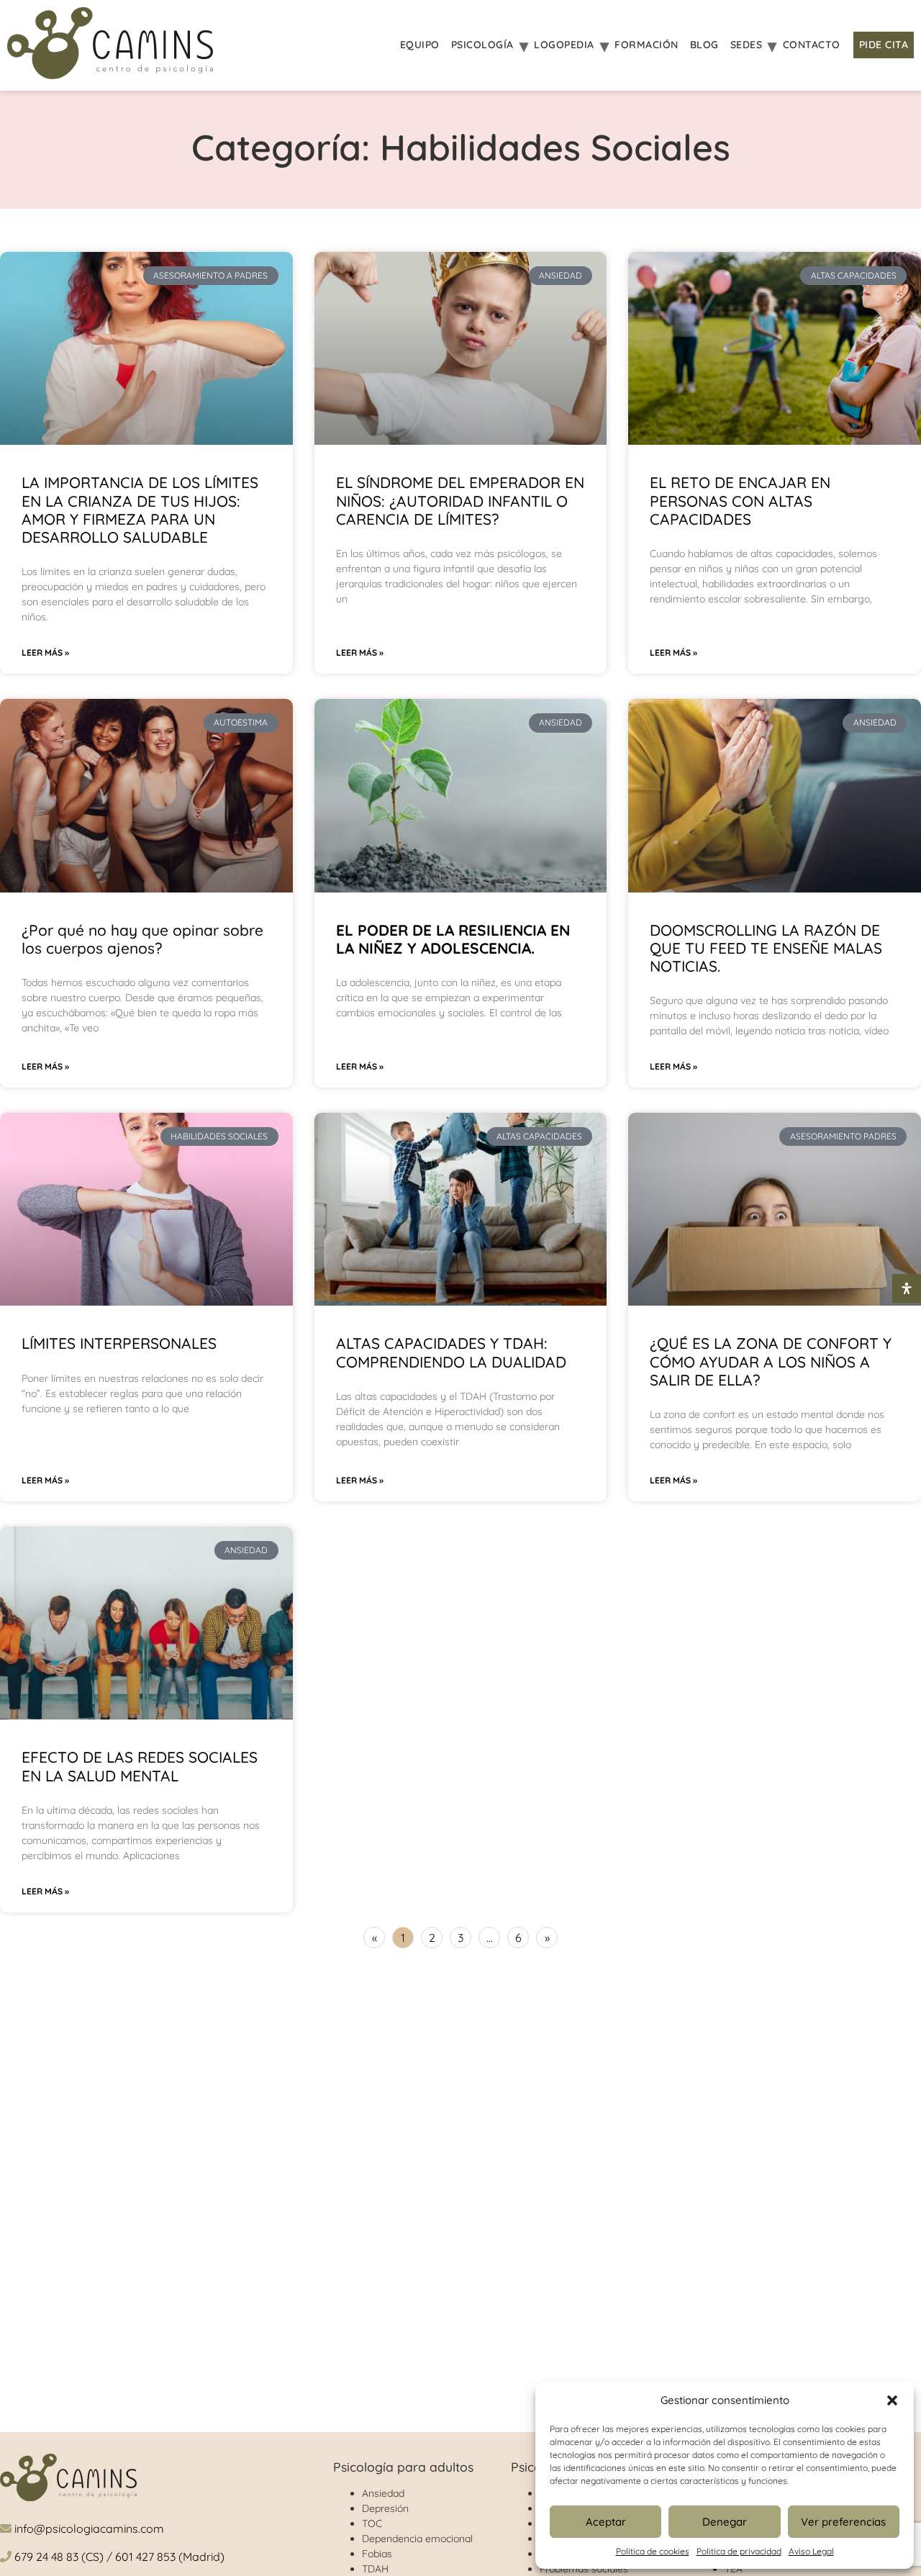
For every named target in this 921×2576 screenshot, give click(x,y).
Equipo (420, 45)
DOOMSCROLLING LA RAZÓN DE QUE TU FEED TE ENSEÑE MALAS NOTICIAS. (766, 948)
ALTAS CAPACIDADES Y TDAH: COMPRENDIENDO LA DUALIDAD (451, 1352)
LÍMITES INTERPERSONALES (119, 1343)
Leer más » (45, 652)
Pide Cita (884, 45)
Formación (646, 45)
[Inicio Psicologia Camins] (110, 45)
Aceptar (606, 2522)
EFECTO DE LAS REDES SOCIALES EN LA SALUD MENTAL (140, 1766)
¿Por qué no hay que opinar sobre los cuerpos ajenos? (142, 939)
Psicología (482, 45)
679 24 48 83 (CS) (59, 2557)
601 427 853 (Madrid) (170, 2557)
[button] (892, 2400)
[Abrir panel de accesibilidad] (907, 1288)
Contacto (812, 45)
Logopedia (564, 45)
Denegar (725, 2522)
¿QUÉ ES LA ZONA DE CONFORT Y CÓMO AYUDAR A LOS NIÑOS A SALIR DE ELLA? (771, 1361)
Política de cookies (653, 2551)
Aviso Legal (811, 2551)
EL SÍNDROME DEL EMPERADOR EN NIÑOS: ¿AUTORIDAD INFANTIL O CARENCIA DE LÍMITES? (460, 500)
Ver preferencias (843, 2522)
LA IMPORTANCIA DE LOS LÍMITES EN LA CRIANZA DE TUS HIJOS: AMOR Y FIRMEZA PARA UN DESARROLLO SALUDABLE (140, 510)
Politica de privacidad (739, 2551)
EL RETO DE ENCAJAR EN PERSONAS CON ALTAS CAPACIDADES (740, 500)
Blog (704, 45)
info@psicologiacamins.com (89, 2528)
